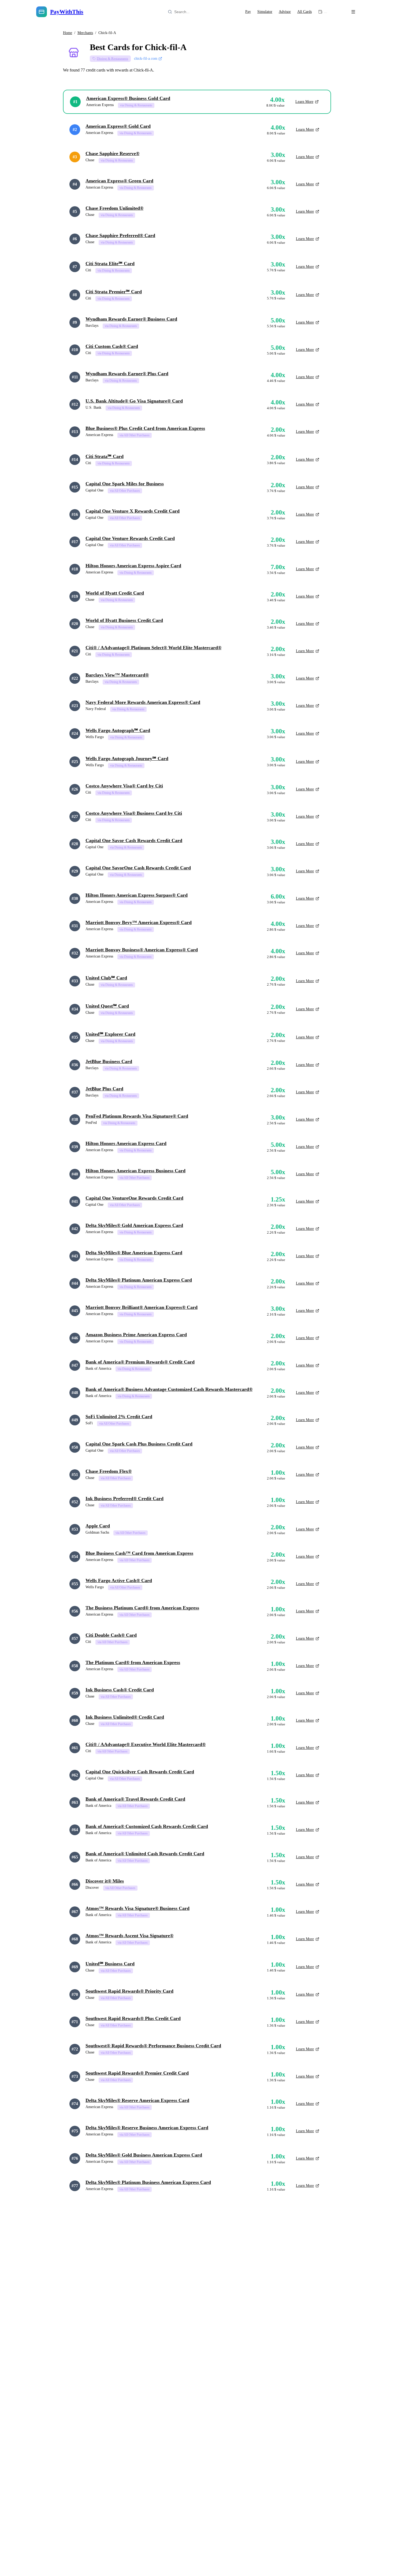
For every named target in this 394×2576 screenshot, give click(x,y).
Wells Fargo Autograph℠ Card (118, 730)
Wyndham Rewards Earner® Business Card (131, 319)
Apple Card (98, 1526)
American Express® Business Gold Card (128, 98)
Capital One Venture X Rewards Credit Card (133, 511)
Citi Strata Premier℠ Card (114, 292)
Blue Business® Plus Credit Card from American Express (145, 428)
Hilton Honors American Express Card (126, 1143)
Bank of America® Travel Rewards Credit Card (135, 1799)
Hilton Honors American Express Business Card (135, 1171)
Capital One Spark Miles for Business (125, 484)
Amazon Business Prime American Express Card (136, 1335)
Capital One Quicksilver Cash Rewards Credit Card (140, 1772)
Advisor (285, 12)
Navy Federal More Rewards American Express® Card (143, 702)
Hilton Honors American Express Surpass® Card (137, 895)
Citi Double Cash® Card (111, 1635)
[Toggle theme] (338, 12)
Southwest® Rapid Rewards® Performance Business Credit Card (153, 2046)
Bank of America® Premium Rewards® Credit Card (140, 1362)
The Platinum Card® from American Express (133, 1662)
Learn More (304, 102)
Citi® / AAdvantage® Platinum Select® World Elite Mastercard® (153, 648)
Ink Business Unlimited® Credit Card (125, 1717)
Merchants (85, 33)
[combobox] (198, 12)
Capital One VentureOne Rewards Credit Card (134, 1198)
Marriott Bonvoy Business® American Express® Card (142, 950)
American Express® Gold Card (118, 126)
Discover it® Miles (105, 1881)
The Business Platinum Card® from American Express (142, 1608)
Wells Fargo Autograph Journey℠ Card (127, 758)
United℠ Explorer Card (110, 1034)
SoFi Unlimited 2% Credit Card (119, 1417)
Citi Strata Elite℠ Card (110, 264)
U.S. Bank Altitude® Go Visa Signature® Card (134, 401)
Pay (248, 12)
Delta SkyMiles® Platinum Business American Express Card (148, 2182)
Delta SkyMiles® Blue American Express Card (134, 1253)
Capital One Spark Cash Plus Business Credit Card (139, 1444)
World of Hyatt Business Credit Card (124, 620)
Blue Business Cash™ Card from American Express (139, 1553)
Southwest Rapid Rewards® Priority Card (129, 1991)
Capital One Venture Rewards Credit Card (130, 538)
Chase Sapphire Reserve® (112, 153)
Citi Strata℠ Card (105, 456)
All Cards (304, 12)
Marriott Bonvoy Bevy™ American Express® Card (139, 922)
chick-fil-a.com (146, 59)
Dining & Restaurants (112, 59)
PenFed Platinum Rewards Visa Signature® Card (137, 1116)
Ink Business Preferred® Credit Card (124, 1499)
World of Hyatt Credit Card (115, 593)
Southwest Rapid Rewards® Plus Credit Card (133, 2018)
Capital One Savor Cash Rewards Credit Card (134, 840)
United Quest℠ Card (107, 1006)
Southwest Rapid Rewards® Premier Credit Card (137, 2073)
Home (68, 33)
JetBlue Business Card (109, 1061)
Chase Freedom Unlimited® (114, 208)
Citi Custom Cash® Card (112, 346)
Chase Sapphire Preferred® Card (120, 235)
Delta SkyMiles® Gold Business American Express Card (144, 2155)
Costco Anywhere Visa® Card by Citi (124, 786)
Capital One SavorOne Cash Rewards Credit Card (138, 868)
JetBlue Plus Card (104, 1089)
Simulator (265, 12)
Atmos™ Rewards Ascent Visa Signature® (129, 1936)
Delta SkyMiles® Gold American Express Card (134, 1225)
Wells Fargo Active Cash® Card (119, 1580)
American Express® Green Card (119, 181)
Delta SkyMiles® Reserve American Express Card (137, 2100)
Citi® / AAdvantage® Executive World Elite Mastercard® (146, 1744)
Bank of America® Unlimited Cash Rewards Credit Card (145, 1854)
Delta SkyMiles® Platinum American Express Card (139, 1280)
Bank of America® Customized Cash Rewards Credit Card (147, 1826)
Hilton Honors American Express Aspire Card (133, 566)
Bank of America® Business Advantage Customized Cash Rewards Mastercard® (169, 1389)
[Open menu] (353, 12)
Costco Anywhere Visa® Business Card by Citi (134, 813)
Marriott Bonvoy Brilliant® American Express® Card (142, 1307)
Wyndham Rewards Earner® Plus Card (127, 374)
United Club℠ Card (106, 978)
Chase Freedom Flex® (109, 1471)
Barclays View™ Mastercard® (117, 675)
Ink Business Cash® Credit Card (120, 1690)
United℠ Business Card (110, 1964)
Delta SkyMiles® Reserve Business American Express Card (147, 2128)
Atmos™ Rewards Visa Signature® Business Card (137, 1908)
